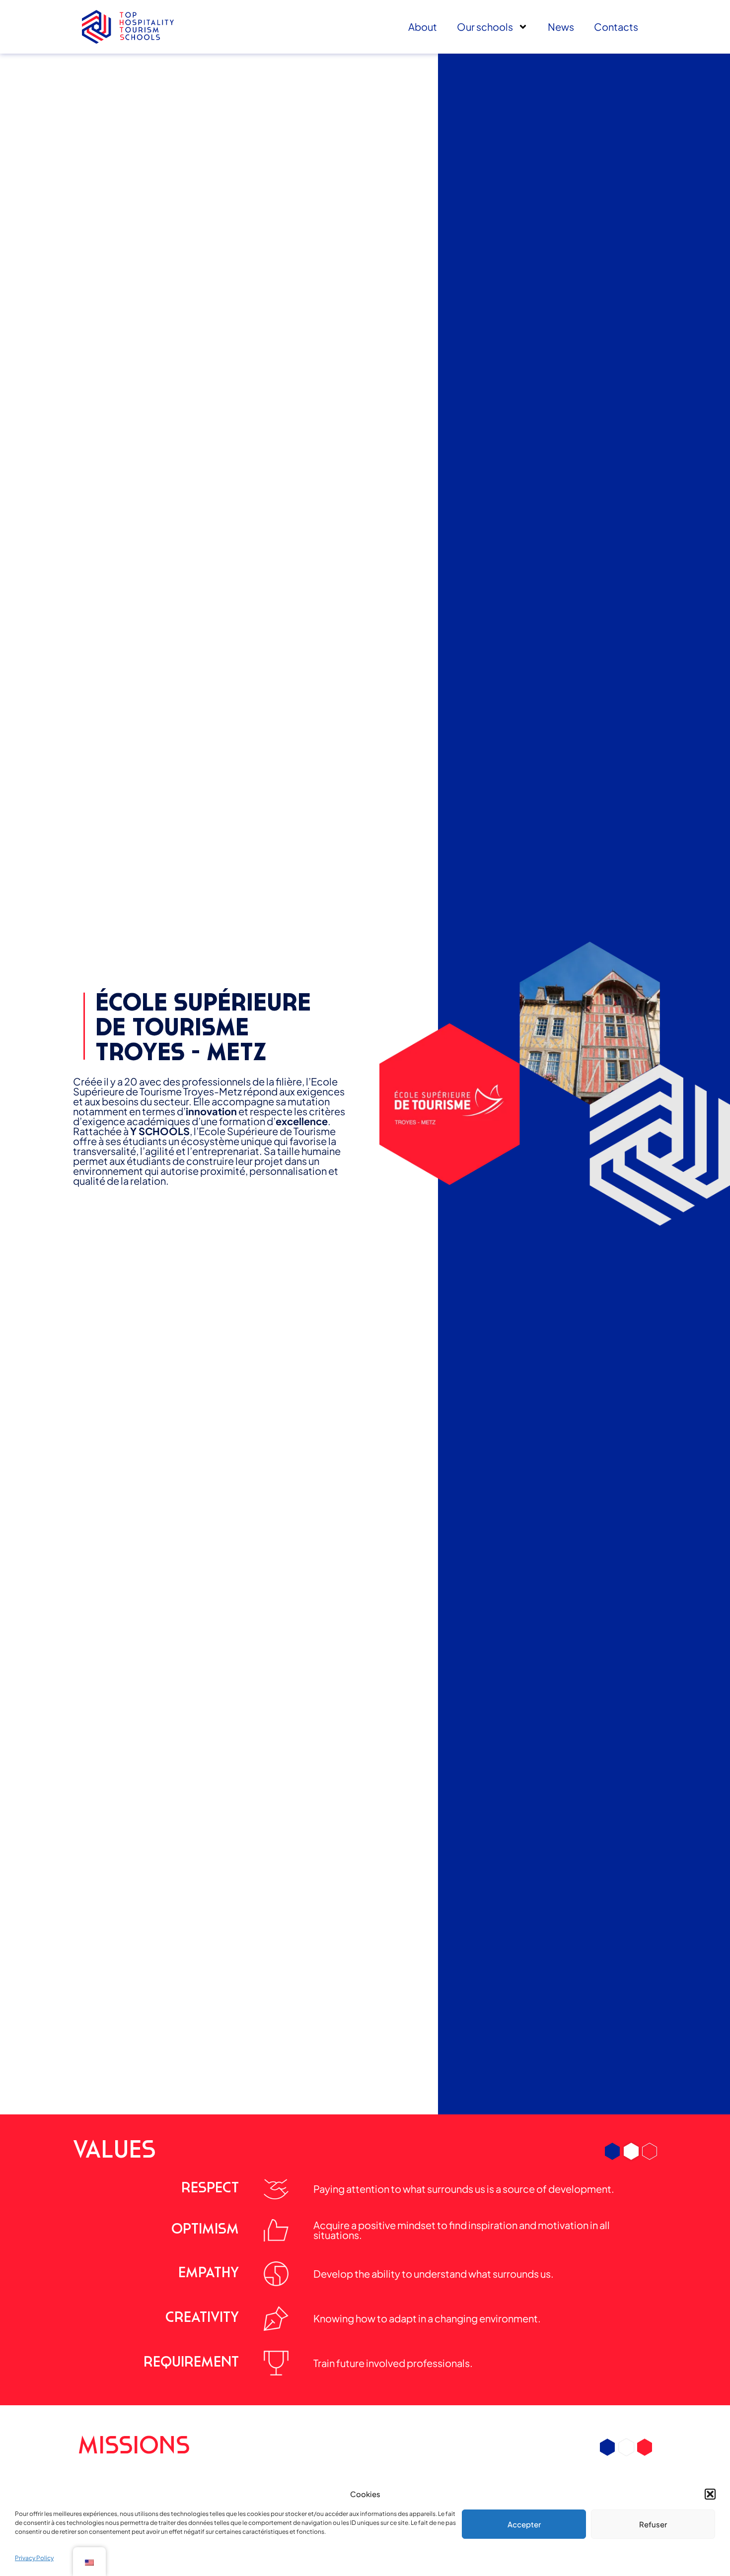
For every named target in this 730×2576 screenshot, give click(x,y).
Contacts (616, 27)
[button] (710, 2494)
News (561, 27)
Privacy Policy (34, 2558)
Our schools (485, 27)
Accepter (524, 2524)
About (423, 27)
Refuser (653, 2524)
